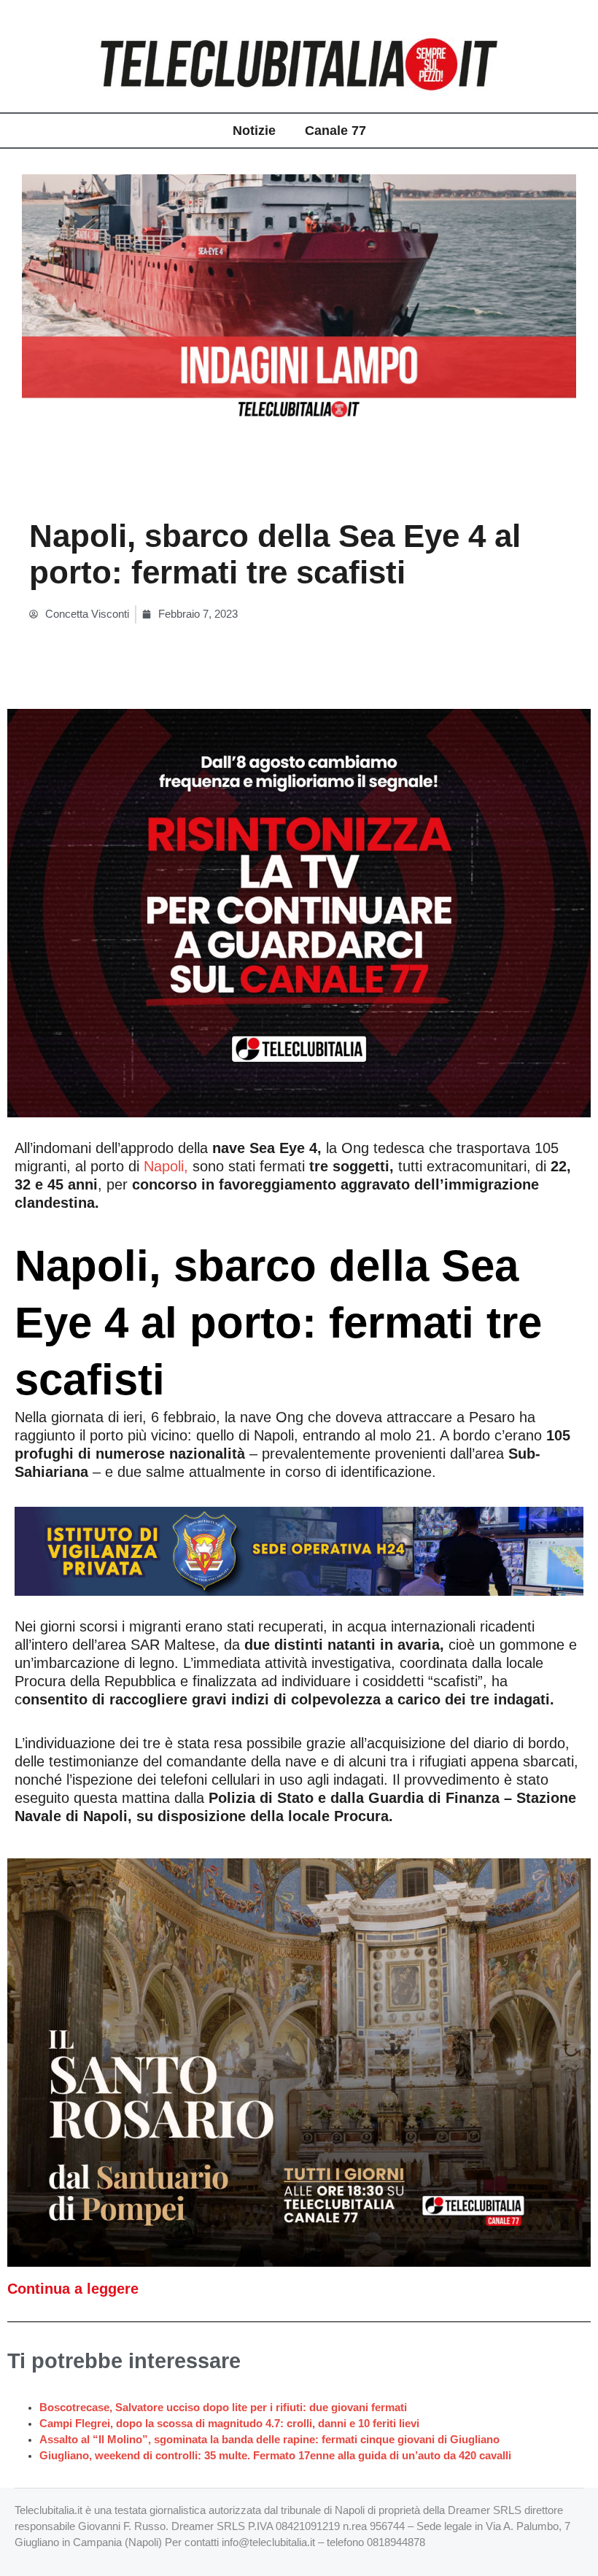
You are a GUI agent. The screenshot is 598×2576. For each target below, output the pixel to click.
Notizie (254, 131)
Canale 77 (335, 131)
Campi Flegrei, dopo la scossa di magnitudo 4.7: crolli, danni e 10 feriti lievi (229, 2424)
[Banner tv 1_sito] (299, 2062)
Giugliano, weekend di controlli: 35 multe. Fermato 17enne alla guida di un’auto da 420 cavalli (275, 2456)
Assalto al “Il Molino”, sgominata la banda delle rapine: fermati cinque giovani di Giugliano (269, 2440)
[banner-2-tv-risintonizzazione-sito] (299, 912)
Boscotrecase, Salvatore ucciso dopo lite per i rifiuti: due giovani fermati (223, 2408)
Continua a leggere (73, 2289)
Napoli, (166, 1166)
